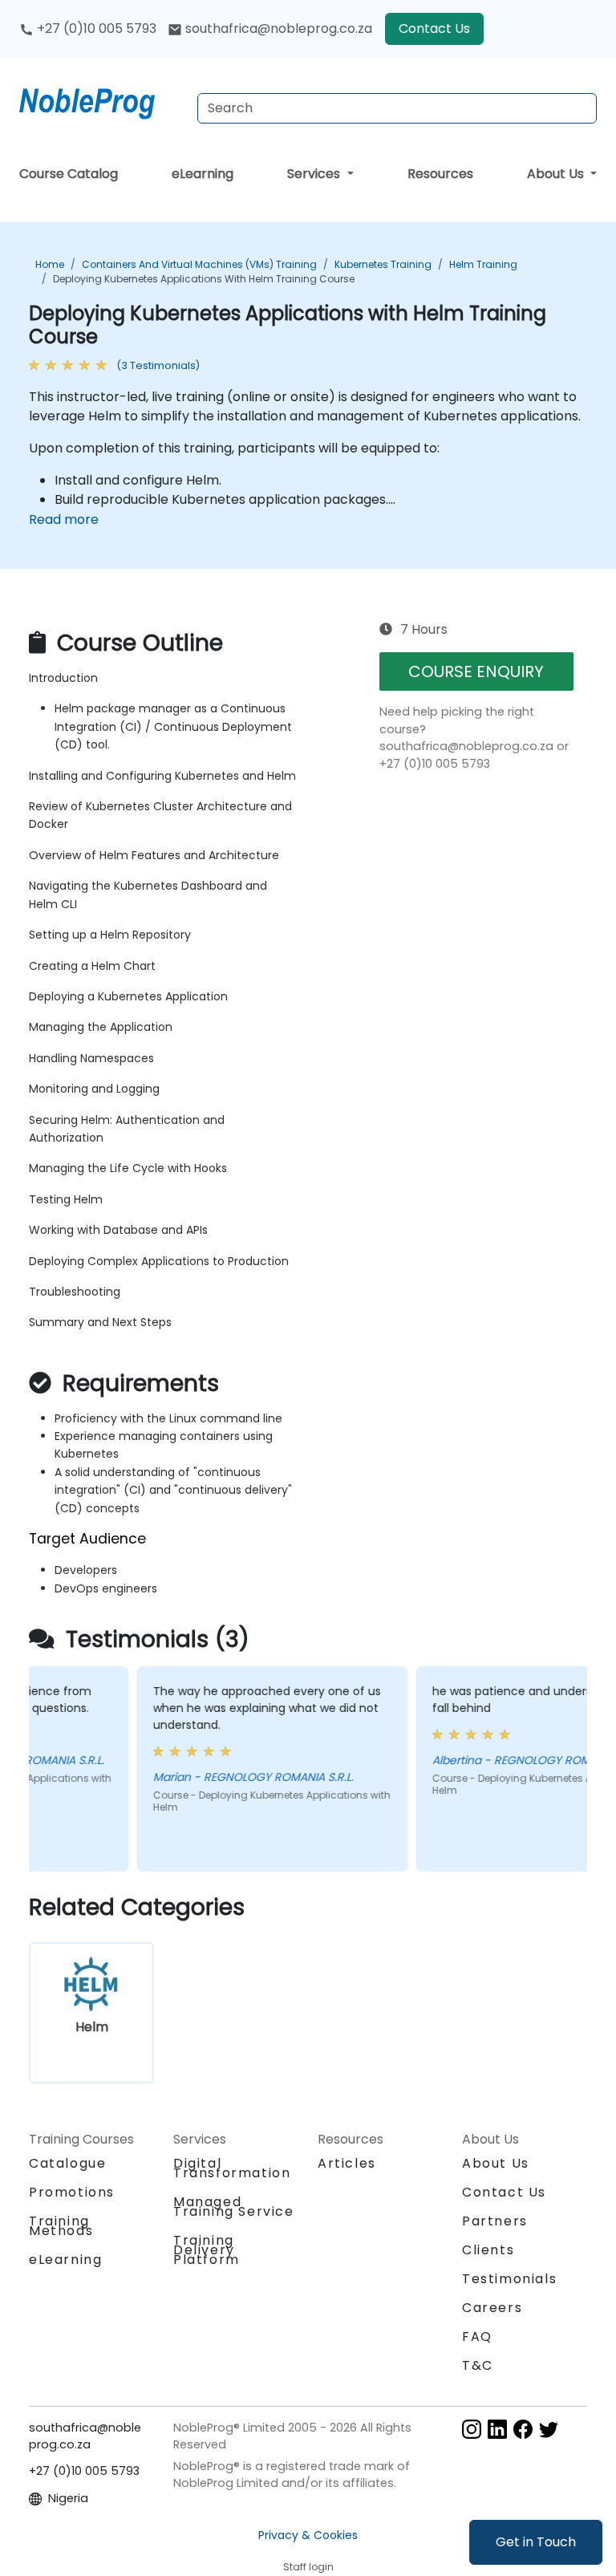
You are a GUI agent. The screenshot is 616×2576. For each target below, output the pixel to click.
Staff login (308, 2567)
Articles (347, 2163)
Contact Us (434, 28)
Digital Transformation (232, 2168)
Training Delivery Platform (207, 2250)
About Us (557, 174)
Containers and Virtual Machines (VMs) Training (199, 264)
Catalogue (67, 2163)
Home (50, 264)
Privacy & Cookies (308, 2535)
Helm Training (483, 264)
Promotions (72, 2192)
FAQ (477, 2337)
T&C (478, 2365)
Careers (492, 2308)
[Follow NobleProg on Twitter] (549, 2429)
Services (315, 174)
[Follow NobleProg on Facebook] (523, 2429)
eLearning (203, 174)
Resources (440, 174)
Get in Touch (536, 2542)
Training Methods (61, 2226)
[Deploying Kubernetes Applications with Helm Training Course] (102, 100)
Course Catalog (69, 174)
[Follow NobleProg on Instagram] (472, 2429)
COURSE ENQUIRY (476, 671)
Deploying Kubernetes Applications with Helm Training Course (204, 279)
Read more (64, 519)
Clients (488, 2250)
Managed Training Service (234, 2207)
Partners (495, 2221)
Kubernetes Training (383, 264)
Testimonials (509, 2279)
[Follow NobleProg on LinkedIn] (497, 2429)
